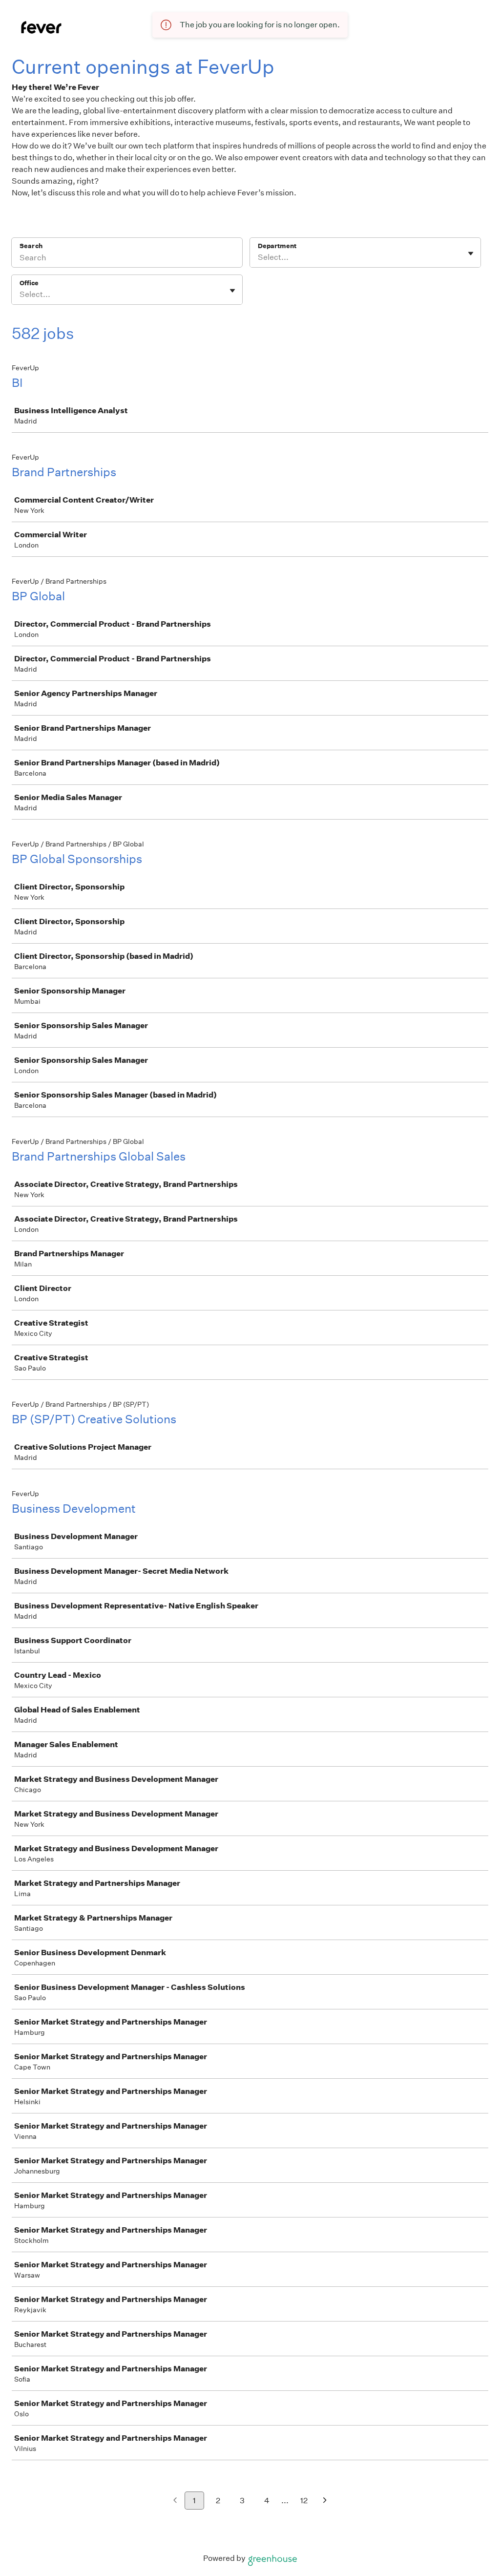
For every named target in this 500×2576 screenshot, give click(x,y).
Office (29, 283)
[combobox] (259, 257)
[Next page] (325, 2501)
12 (304, 2501)
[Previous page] (175, 2501)
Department (277, 246)
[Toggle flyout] (471, 253)
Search (31, 246)
